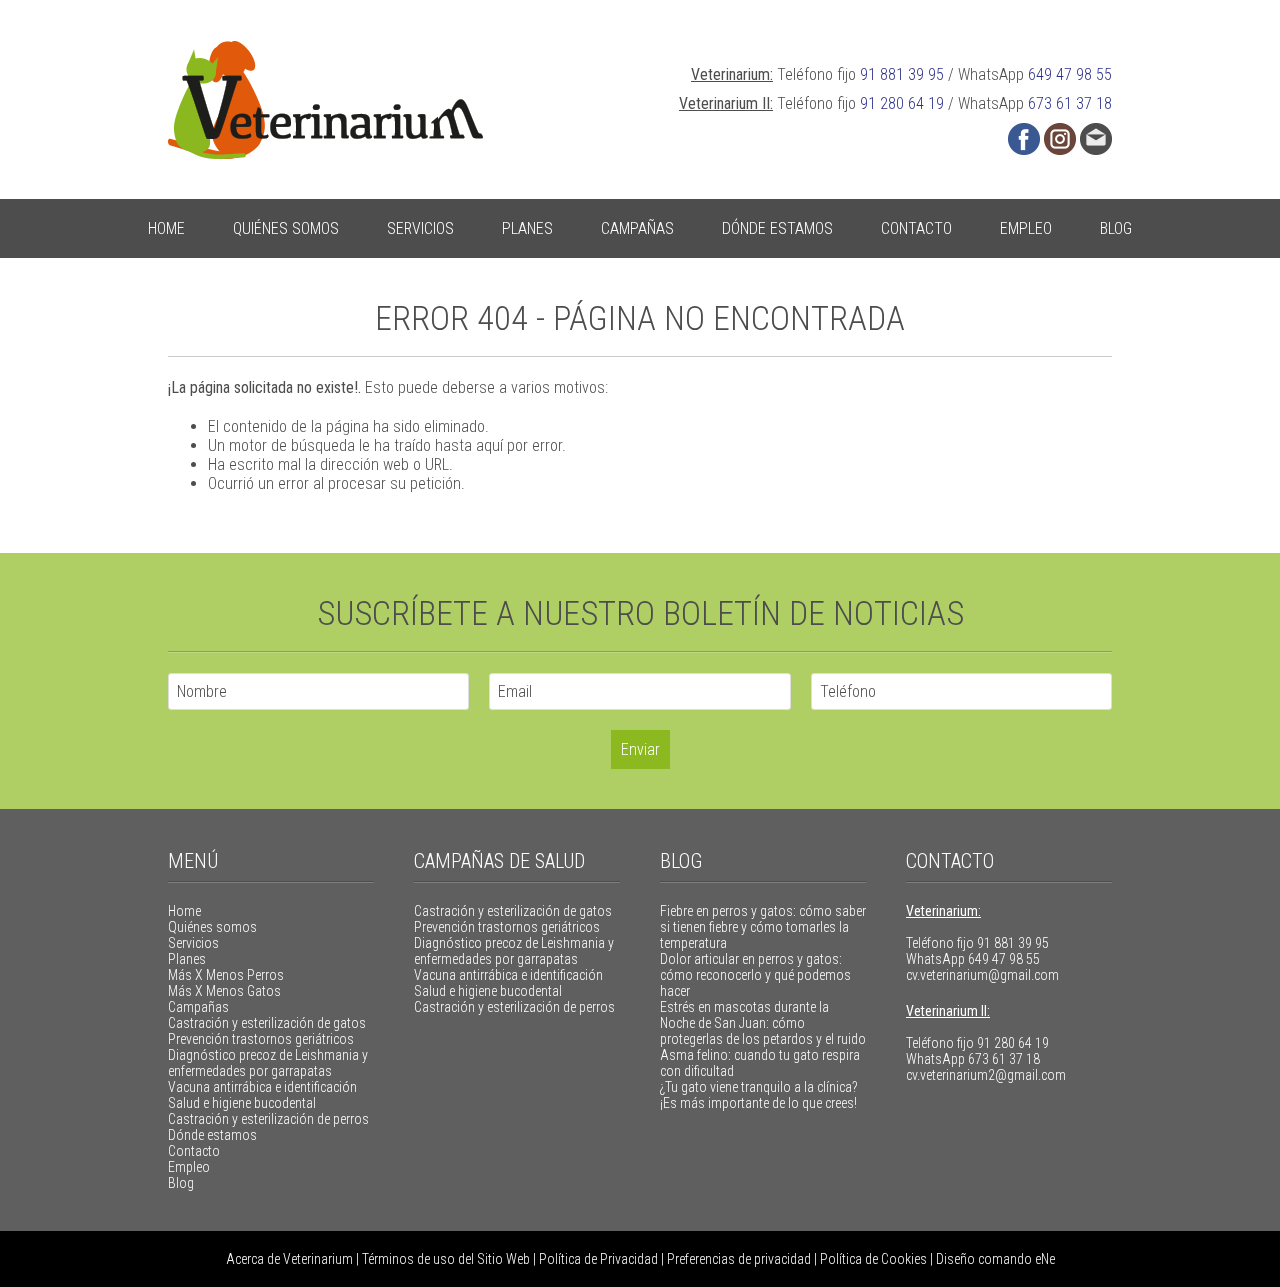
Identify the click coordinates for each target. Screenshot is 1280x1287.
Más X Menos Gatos (224, 991)
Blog (1116, 228)
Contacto (916, 228)
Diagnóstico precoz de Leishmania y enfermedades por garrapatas (268, 1063)
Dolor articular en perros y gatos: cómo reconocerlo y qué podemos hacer (755, 975)
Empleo (1026, 228)
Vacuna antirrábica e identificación (262, 1087)
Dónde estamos (777, 228)
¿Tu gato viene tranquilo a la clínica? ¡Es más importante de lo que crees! (759, 1095)
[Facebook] (1024, 139)
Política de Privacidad (598, 1259)
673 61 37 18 (1070, 103)
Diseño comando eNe (995, 1259)
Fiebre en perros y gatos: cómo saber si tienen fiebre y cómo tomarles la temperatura (763, 927)
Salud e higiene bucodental (242, 1103)
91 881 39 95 (902, 74)
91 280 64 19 (902, 103)
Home (166, 228)
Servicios (420, 228)
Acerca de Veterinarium (289, 1259)
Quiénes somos (286, 228)
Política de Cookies (873, 1259)
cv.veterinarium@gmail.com (982, 975)
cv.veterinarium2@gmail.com (986, 1075)
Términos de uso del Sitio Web (446, 1259)
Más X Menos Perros (226, 975)
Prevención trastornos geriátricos (261, 1039)
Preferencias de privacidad (739, 1259)
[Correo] (1096, 139)
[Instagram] (1060, 139)
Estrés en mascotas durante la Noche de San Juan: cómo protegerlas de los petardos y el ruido (763, 1023)
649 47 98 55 (1070, 74)
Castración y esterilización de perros (268, 1119)
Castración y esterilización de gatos (267, 1023)
